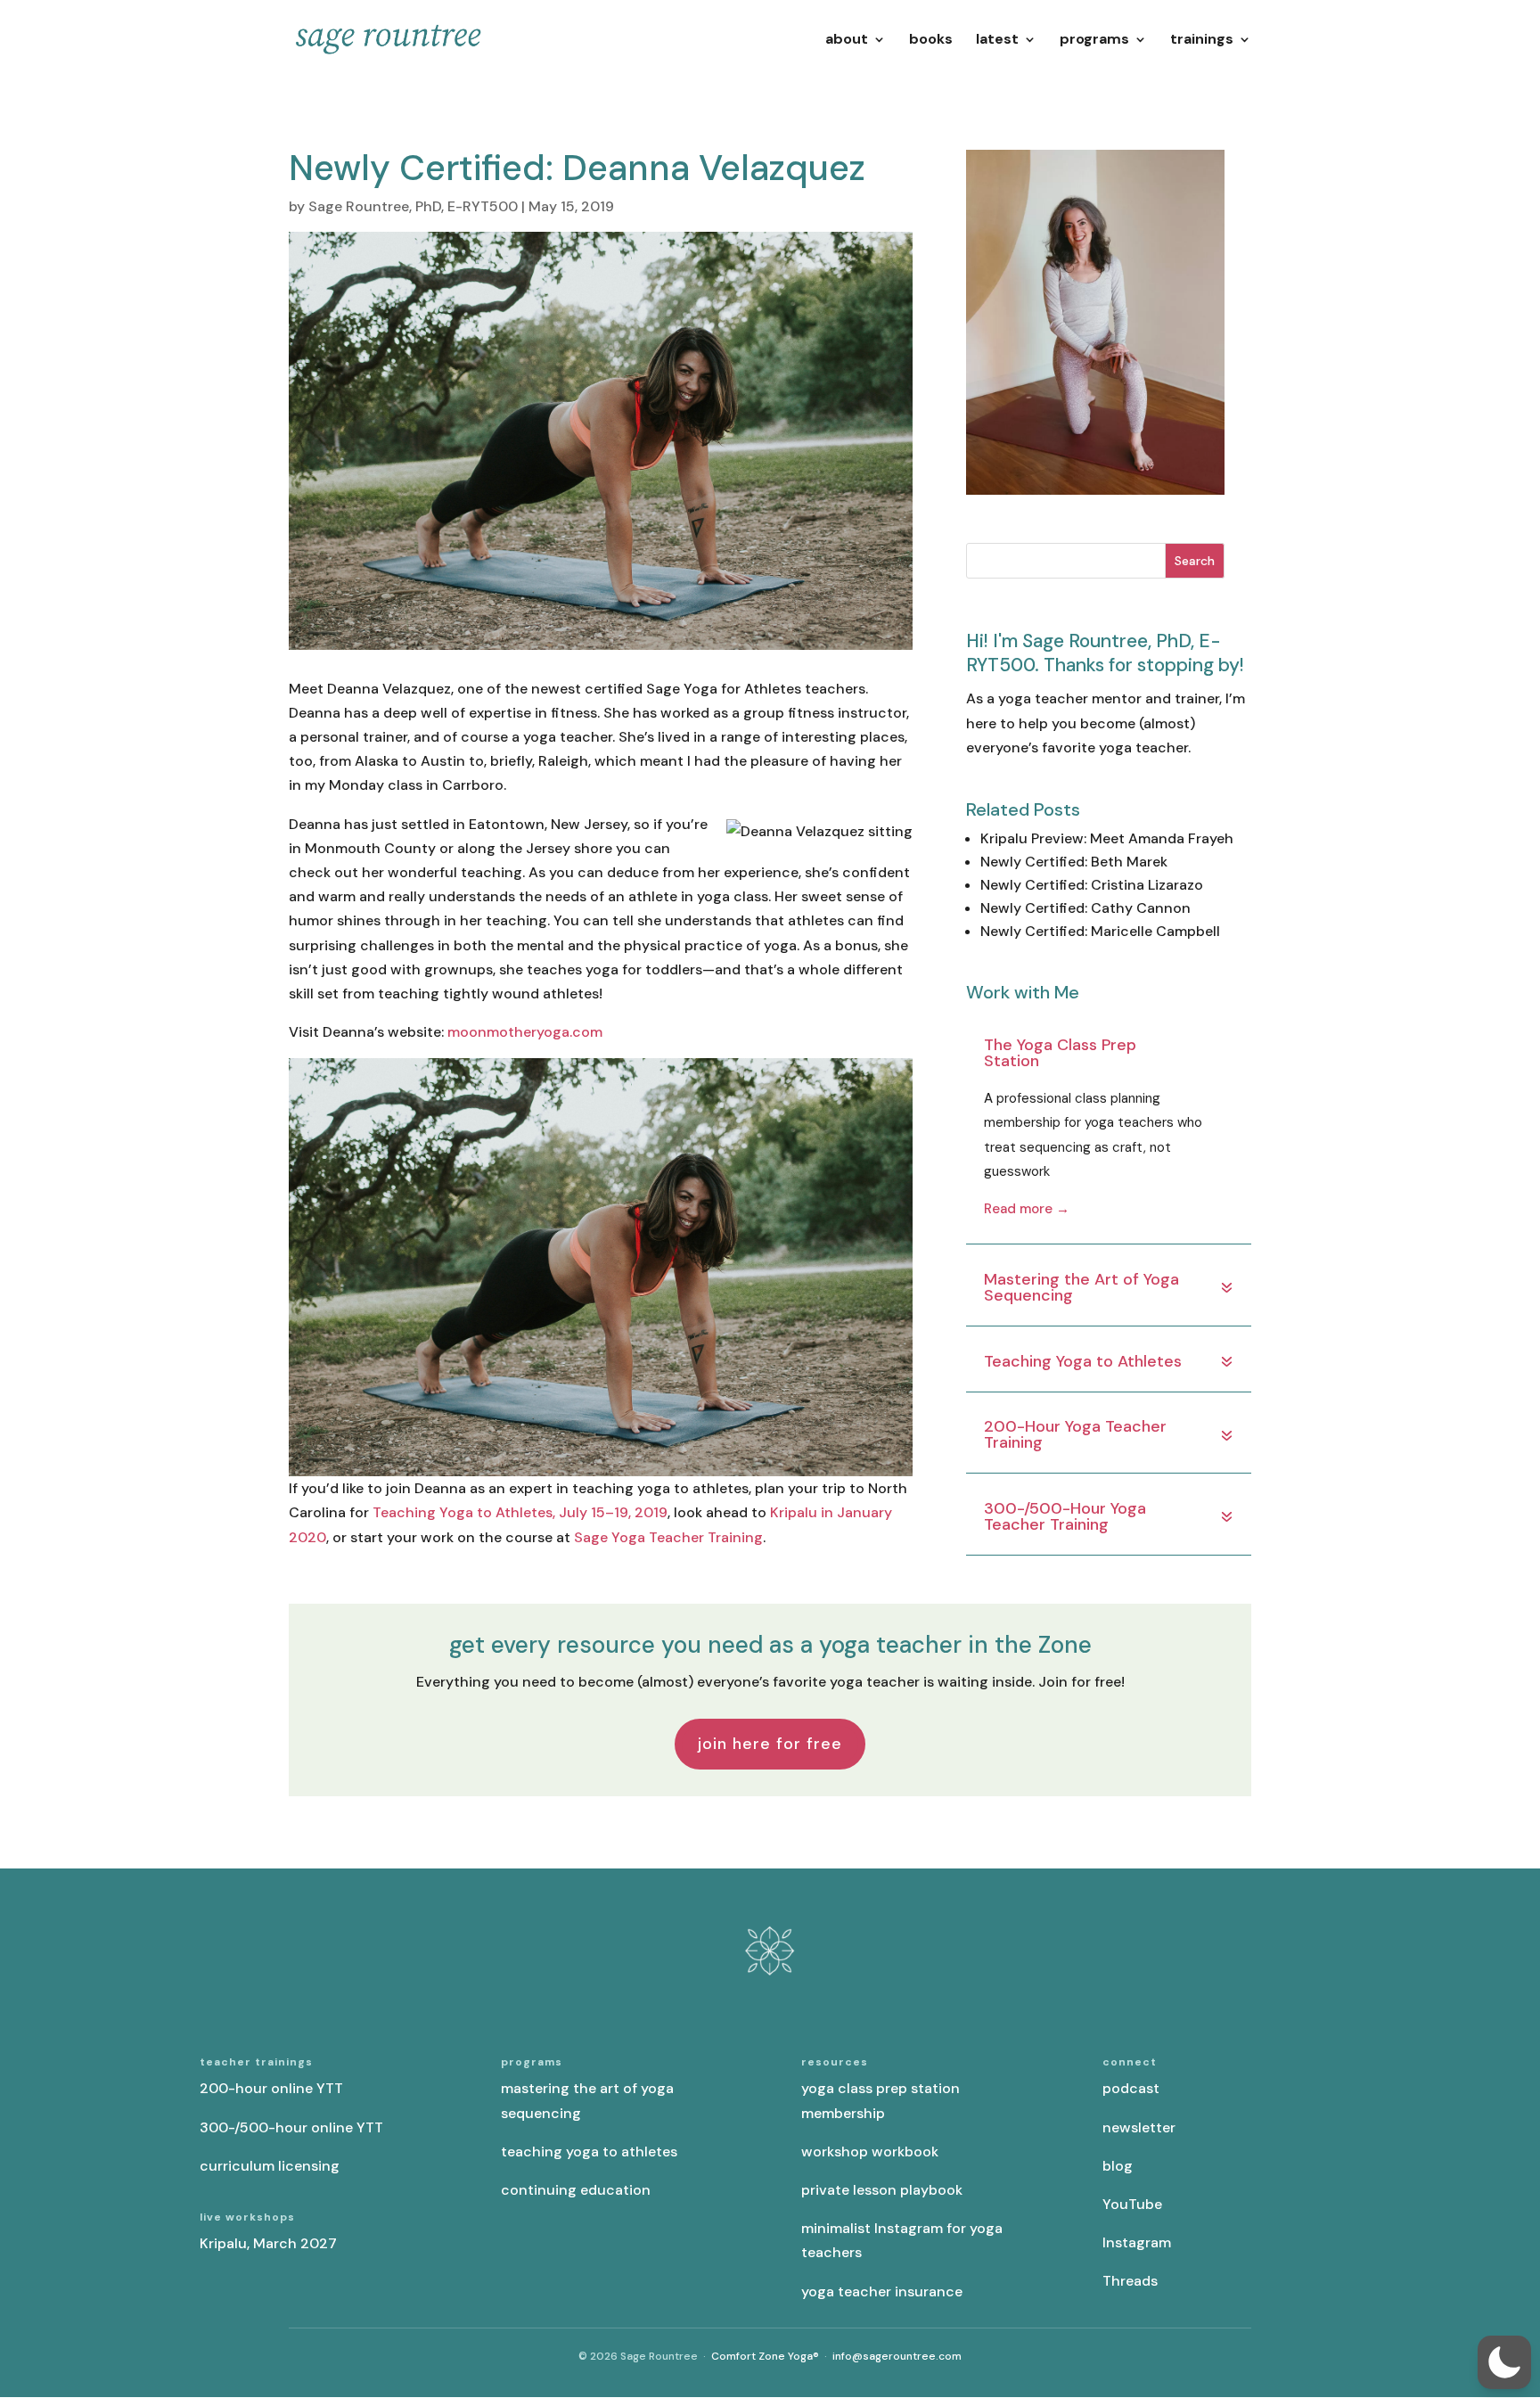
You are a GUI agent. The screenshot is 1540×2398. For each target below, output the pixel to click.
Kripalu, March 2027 (268, 2243)
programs (1094, 41)
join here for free (770, 1744)
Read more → (1027, 1209)
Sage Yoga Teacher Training (668, 1537)
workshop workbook (870, 2152)
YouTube (1132, 2204)
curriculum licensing (270, 2166)
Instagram (1137, 2242)
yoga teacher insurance (882, 2291)
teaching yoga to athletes (589, 2152)
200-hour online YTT (271, 2088)
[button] (1504, 2362)
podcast (1131, 2088)
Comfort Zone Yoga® (765, 2356)
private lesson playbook (882, 2190)
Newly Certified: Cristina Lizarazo (1092, 885)
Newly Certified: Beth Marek (1074, 862)
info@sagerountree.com (897, 2356)
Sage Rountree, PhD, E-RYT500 (413, 206)
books (931, 41)
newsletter (1139, 2127)
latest (997, 41)
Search (1195, 561)
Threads (1130, 2281)
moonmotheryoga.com (525, 1032)
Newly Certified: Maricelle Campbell (1100, 931)
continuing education (576, 2190)
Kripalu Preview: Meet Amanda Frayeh (1107, 838)
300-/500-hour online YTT (291, 2127)
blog (1118, 2166)
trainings (1202, 41)
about (847, 41)
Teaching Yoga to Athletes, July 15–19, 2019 (520, 1512)
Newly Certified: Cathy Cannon (1085, 908)
